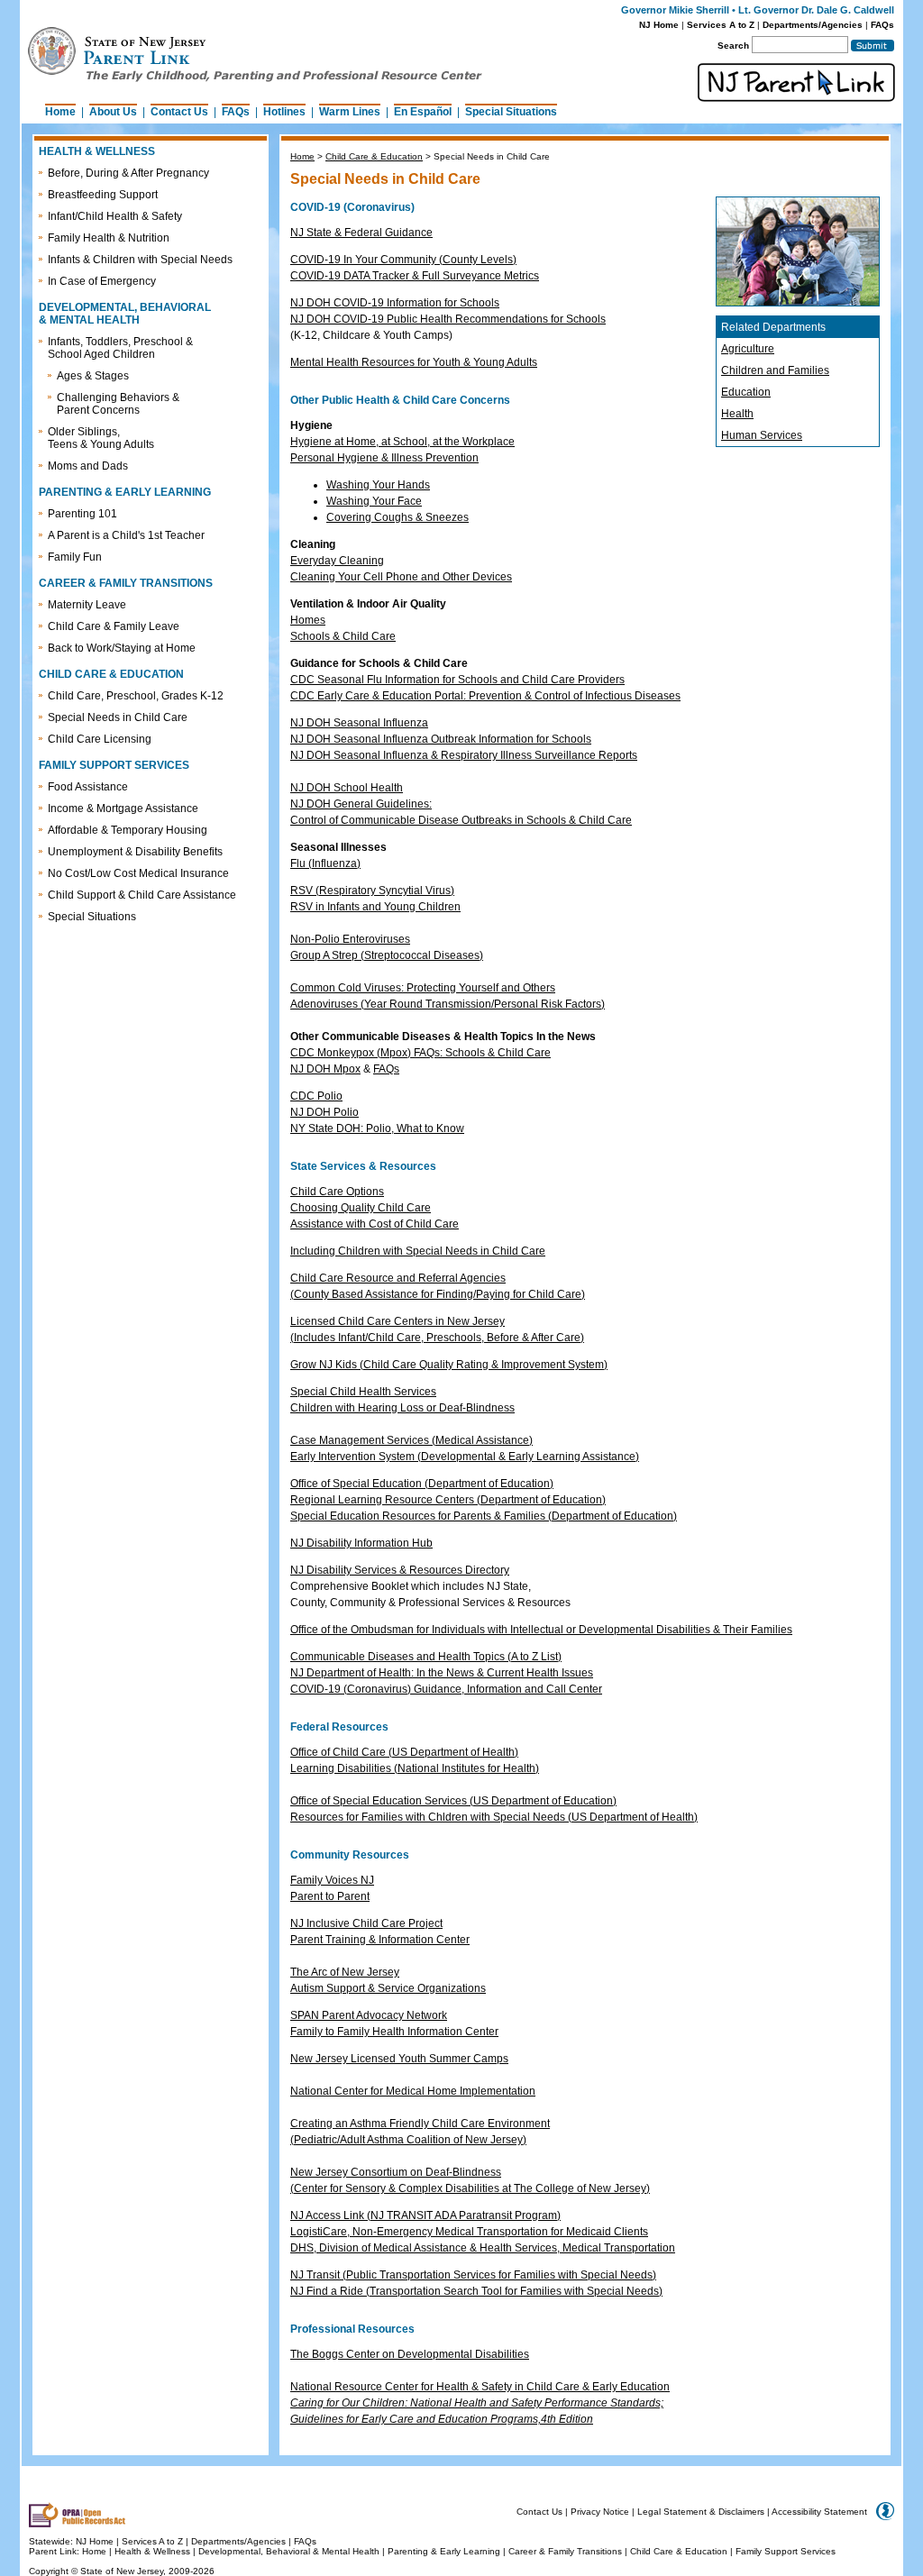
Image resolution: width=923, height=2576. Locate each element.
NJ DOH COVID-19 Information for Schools (395, 303)
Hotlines (284, 112)
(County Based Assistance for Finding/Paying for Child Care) (438, 1294)
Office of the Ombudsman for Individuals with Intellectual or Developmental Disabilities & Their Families (541, 1630)
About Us (113, 112)
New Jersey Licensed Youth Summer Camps (399, 2059)
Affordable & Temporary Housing (128, 830)
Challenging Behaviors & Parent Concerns (118, 404)
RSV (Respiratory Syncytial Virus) (372, 891)
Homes (308, 620)
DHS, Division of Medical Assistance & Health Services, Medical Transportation (483, 2248)
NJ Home (659, 25)
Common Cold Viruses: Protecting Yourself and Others (423, 988)
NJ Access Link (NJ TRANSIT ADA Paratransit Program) (425, 2215)
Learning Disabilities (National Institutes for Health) (415, 1768)
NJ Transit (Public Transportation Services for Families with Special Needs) (473, 2275)
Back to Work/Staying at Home (122, 648)
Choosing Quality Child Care (361, 1208)
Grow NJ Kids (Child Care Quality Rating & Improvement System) (449, 1365)
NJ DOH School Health (347, 788)
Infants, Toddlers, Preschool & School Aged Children (120, 348)
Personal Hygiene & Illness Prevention (384, 458)
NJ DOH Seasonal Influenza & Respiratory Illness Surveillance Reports (464, 755)
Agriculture (748, 349)
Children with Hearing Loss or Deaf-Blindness (402, 1408)
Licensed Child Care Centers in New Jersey (398, 1321)
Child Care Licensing (100, 739)
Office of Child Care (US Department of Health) (404, 1752)
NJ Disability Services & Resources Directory (400, 1570)
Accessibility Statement (819, 2512)
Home (60, 112)
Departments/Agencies (813, 25)
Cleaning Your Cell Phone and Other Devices (401, 577)
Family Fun (75, 557)
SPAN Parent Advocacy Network (369, 2015)
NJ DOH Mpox (325, 1069)
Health (737, 414)
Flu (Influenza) (325, 863)
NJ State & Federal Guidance (361, 233)
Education (746, 392)
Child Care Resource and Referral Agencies (398, 1278)
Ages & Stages (93, 376)
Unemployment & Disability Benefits (135, 852)
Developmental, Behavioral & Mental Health (289, 2551)
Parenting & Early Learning (444, 2551)
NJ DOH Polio (324, 1112)
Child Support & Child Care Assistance (142, 895)
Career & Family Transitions (565, 2551)
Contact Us (179, 112)
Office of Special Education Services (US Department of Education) (453, 1801)
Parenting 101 (82, 514)
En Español (423, 112)
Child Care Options (337, 1192)
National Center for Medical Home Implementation (413, 2091)
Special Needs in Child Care (118, 717)
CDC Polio (316, 1096)
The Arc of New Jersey (345, 1972)
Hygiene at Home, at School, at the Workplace (402, 442)
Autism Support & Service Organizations (388, 1988)
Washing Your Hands (378, 485)
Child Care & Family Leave (114, 626)
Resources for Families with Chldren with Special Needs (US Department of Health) (494, 1817)
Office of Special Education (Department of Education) (422, 1484)
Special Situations (511, 112)
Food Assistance (88, 787)
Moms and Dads (88, 466)
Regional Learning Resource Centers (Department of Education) (448, 1500)
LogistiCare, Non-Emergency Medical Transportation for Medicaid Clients (469, 2232)
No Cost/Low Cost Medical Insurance (138, 873)
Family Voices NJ (332, 1880)
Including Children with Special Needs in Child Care (418, 1251)
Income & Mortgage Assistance (123, 808)
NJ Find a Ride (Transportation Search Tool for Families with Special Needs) (476, 2291)
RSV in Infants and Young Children (375, 907)
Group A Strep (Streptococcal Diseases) (387, 955)
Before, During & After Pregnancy (128, 173)
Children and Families (775, 370)
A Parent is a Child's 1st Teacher (126, 535)
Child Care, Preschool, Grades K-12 (136, 696)
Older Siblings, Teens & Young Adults (101, 438)
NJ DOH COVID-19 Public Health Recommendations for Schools (448, 319)
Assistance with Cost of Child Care (375, 1224)
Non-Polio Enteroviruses (350, 939)
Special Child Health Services (363, 1392)
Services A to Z (721, 25)
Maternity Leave (87, 605)
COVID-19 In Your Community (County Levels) (403, 260)
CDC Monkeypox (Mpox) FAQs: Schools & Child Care (420, 1053)
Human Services (762, 435)
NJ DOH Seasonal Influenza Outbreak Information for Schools (441, 739)
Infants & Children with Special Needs (140, 260)
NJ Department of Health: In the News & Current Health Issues (442, 1673)
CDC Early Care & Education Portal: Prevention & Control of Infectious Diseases (485, 696)
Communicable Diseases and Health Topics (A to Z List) (426, 1657)
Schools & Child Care (343, 636)
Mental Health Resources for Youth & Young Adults (414, 362)
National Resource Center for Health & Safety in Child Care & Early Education (480, 2387)
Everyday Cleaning (337, 561)
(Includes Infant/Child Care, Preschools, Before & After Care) (437, 1338)
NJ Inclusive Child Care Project (366, 1923)
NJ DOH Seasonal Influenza (359, 723)
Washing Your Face (374, 501)
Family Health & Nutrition (109, 238)
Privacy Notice (600, 2512)
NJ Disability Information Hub (361, 1543)
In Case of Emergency (102, 281)
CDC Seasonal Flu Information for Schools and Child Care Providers (457, 680)
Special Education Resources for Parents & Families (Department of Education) (484, 1516)
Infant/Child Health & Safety (115, 216)
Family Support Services (786, 2551)
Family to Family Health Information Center (394, 2032)
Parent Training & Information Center (380, 1940)
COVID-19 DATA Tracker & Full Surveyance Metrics (415, 276)
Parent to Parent (330, 1896)
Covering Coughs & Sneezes (398, 517)
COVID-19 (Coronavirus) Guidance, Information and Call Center (446, 1689)
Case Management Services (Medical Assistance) (411, 1440)
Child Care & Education (374, 156)
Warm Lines (350, 112)
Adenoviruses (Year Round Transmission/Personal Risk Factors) (448, 1004)
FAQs (882, 25)
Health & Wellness (154, 2551)
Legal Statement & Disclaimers (701, 2512)
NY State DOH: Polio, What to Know (377, 1128)
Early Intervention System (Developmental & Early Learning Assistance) (465, 1457)
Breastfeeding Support (103, 195)
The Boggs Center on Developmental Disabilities (410, 2354)
